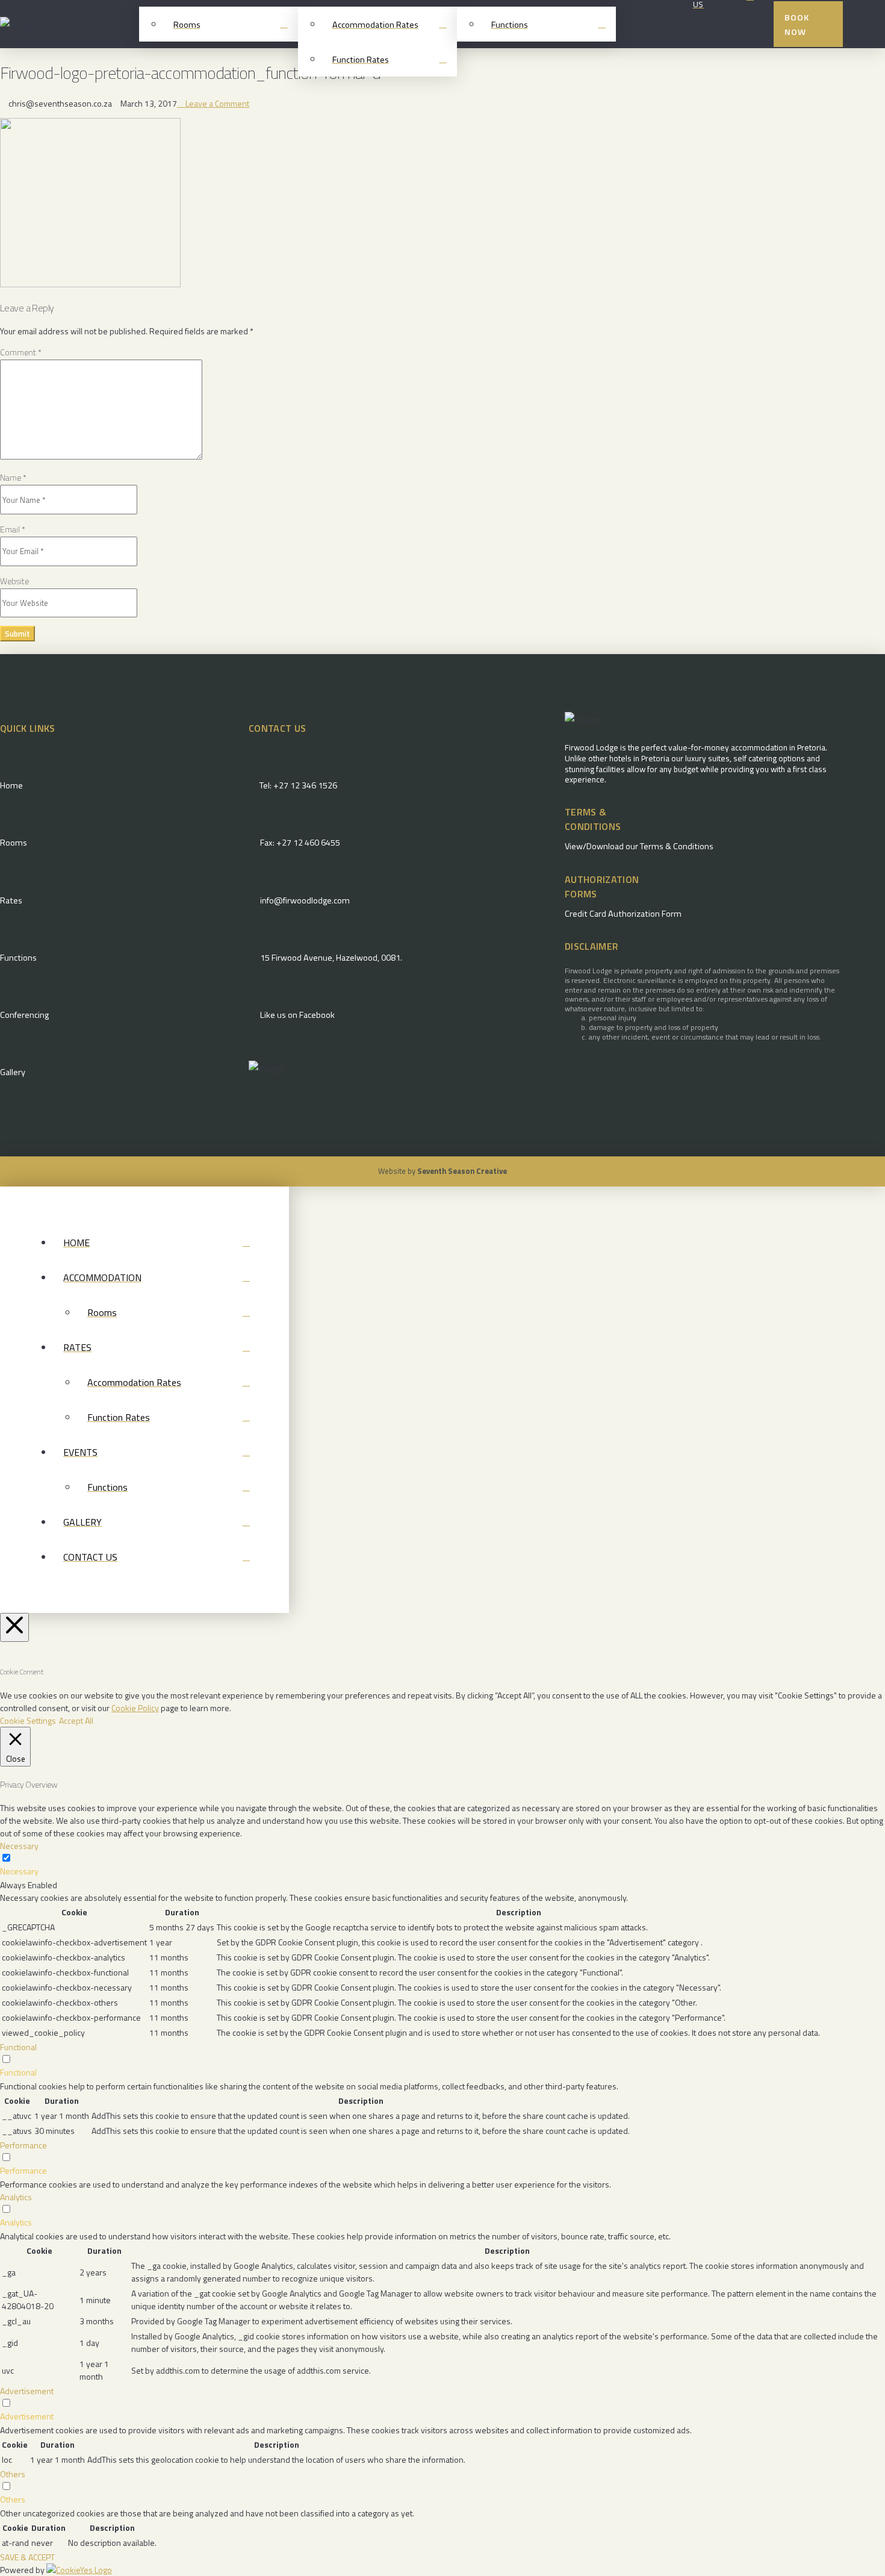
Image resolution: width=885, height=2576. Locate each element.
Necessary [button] (19, 1846)
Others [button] (13, 2474)
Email (13, 529)
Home (11, 785)
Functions (18, 958)
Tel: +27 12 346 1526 (298, 785)
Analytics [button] (16, 2197)
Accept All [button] (76, 1720)
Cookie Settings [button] (28, 1720)
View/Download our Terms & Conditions (639, 846)
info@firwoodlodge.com (305, 900)
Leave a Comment (216, 103)
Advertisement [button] (27, 2391)
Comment (21, 352)
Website (14, 581)
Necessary (19, 1871)
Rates (11, 900)
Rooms (14, 843)
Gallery (13, 1072)
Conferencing (24, 1015)
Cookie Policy (135, 1708)
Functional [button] (18, 2047)
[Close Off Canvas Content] (14, 1627)
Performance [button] (23, 2145)
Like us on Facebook (297, 1015)
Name (13, 477)
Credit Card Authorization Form (623, 914)
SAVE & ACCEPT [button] (27, 2557)
